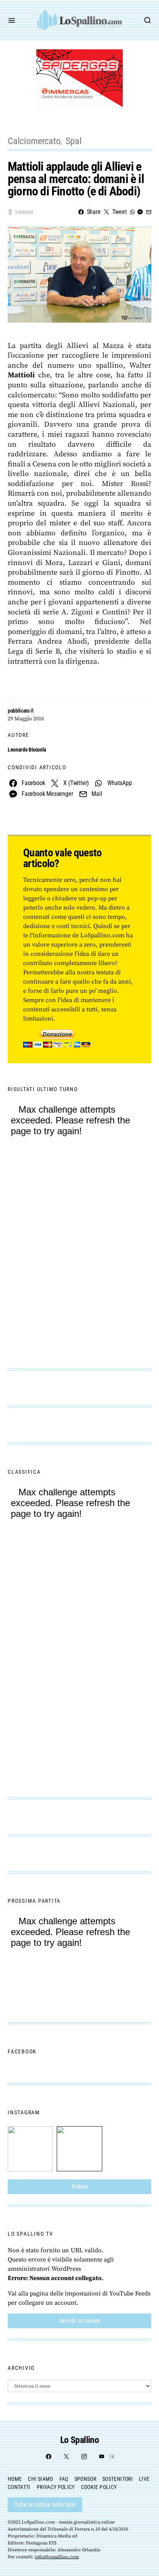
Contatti (19, 2487)
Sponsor (85, 2479)
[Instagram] (84, 2457)
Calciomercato (34, 141)
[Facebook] (49, 2457)
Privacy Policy (56, 2487)
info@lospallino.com (57, 2557)
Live (144, 2479)
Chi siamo (40, 2479)
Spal (74, 141)
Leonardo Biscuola (27, 750)
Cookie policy (99, 2487)
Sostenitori (118, 2479)
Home (15, 2479)
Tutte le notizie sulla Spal (45, 2505)
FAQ (64, 2479)
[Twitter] (66, 2457)
